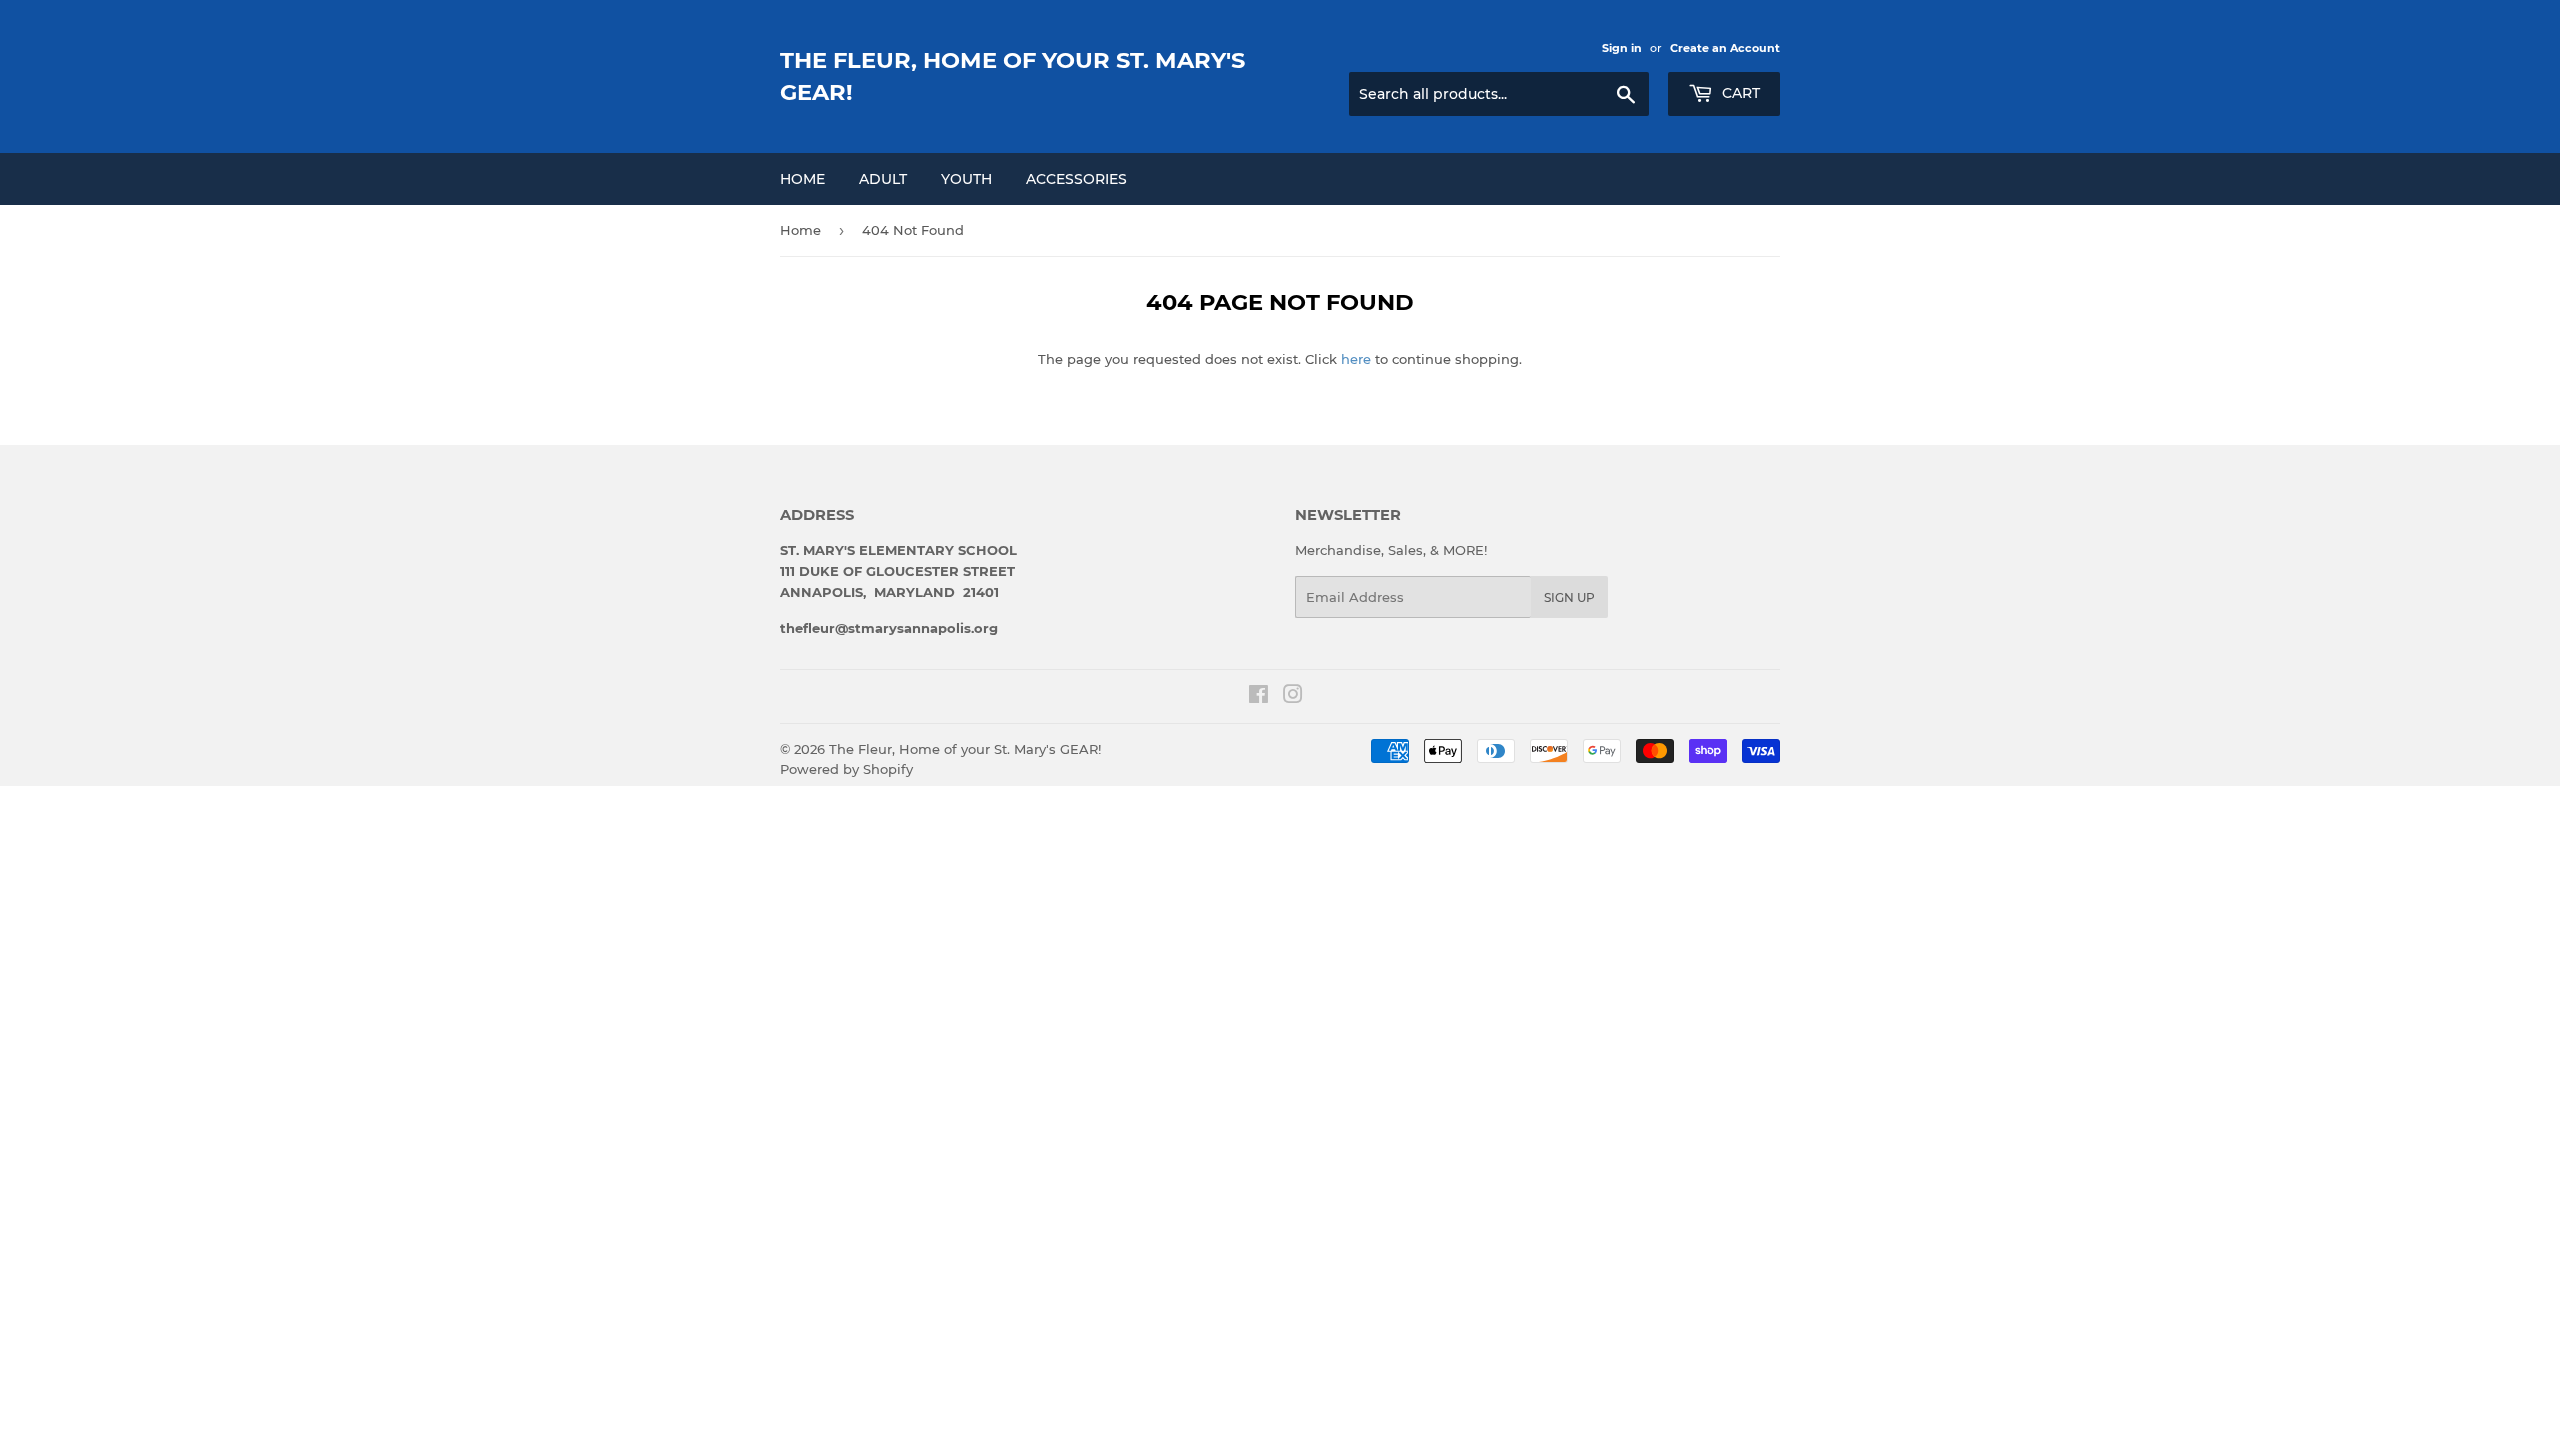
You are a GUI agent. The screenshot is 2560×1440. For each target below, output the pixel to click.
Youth (966, 179)
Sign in (1622, 48)
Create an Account (1725, 48)
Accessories (1076, 179)
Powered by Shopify (846, 769)
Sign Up (1569, 597)
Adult (883, 179)
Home (802, 179)
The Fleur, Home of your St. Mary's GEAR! (1012, 76)
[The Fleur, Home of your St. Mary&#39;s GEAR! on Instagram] (1293, 697)
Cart (1739, 93)
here (1356, 359)
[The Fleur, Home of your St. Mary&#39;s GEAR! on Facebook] (1258, 697)
